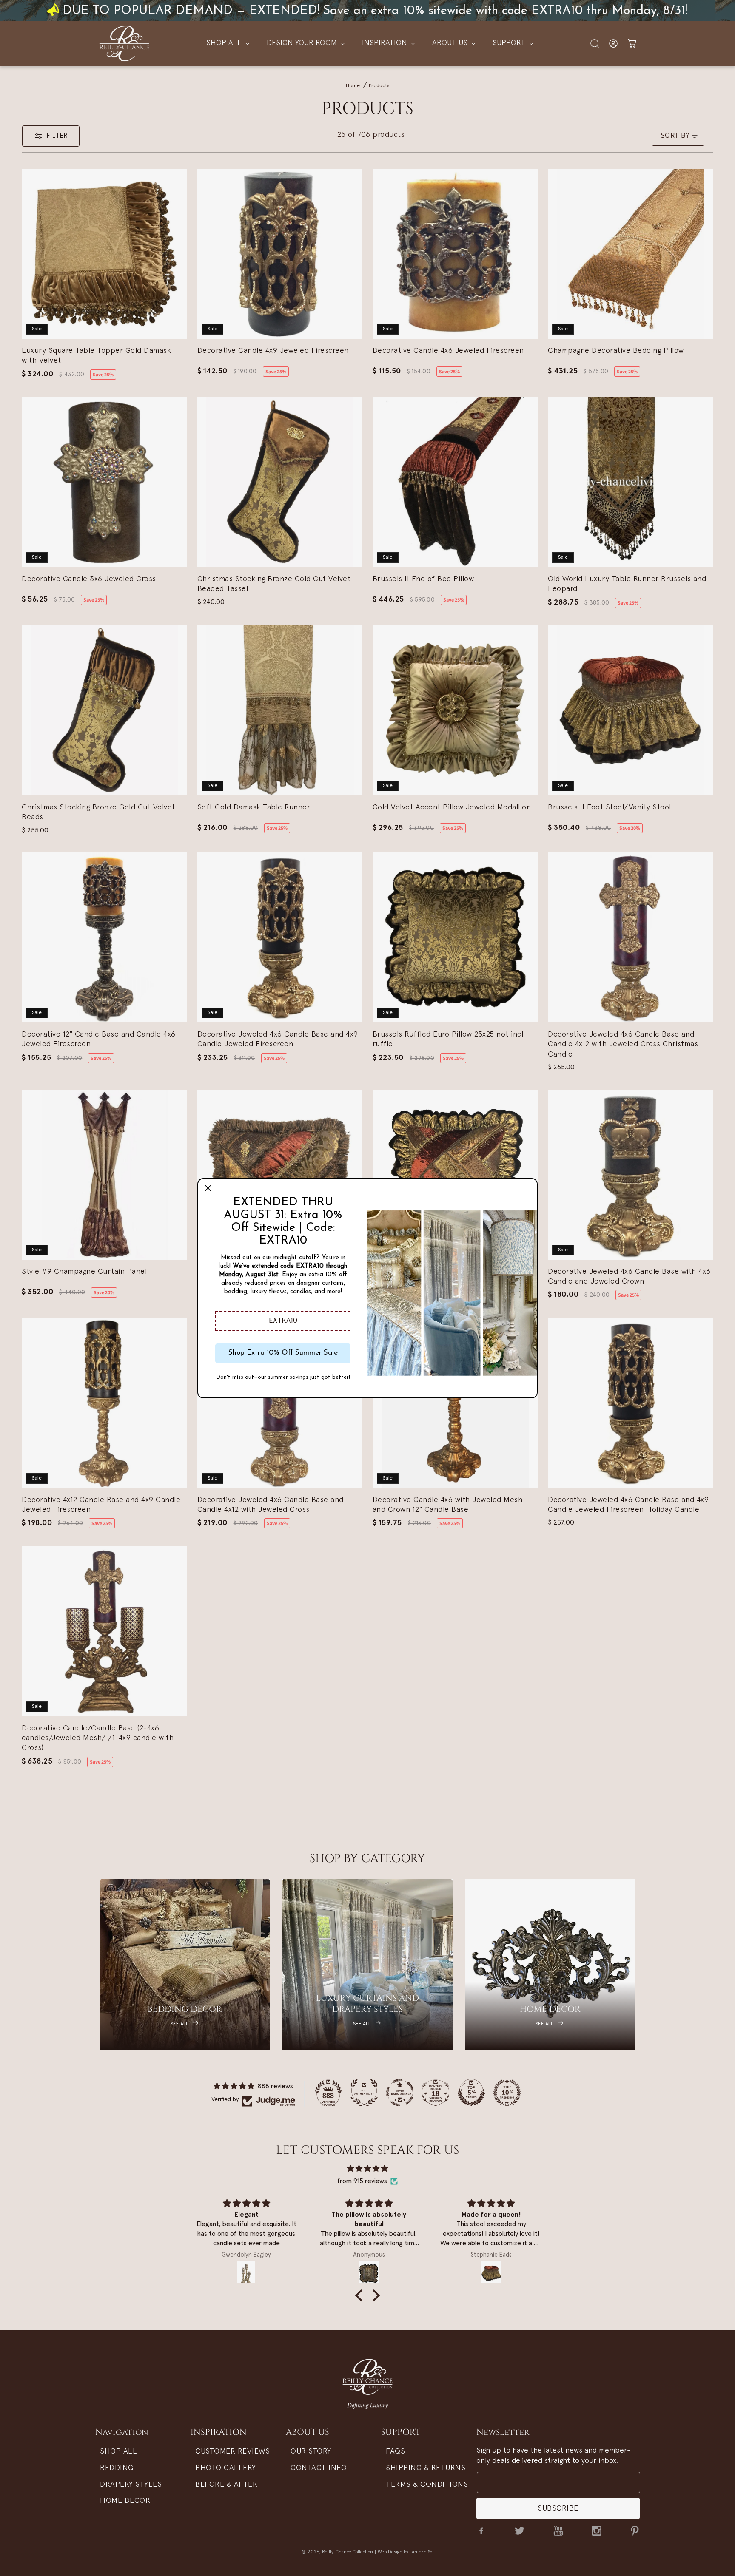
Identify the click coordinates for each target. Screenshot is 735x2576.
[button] (283, 1321)
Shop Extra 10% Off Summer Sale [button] (283, 1353)
